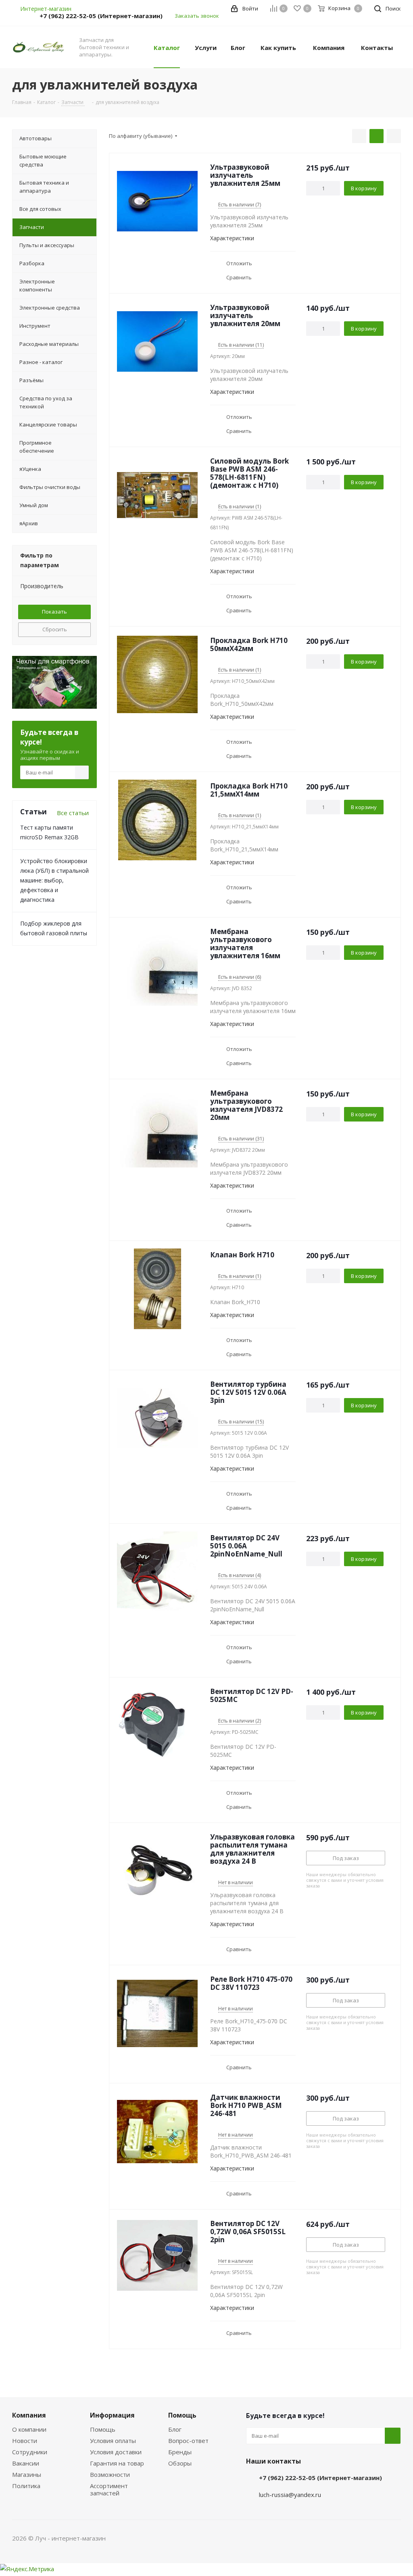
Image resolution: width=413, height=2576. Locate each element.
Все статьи (73, 813)
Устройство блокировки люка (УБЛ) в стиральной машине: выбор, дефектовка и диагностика (54, 880)
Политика (26, 2486)
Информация (112, 2415)
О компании (29, 2429)
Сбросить (55, 629)
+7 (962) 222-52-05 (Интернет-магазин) (101, 16)
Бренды (180, 2452)
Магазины (27, 2474)
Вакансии (26, 2463)
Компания (29, 2415)
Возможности (110, 2474)
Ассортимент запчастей (109, 2489)
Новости (25, 2441)
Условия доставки (116, 2452)
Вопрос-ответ (188, 2441)
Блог (175, 2429)
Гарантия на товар (117, 2463)
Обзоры (180, 2463)
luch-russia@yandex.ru (290, 2495)
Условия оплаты (113, 2441)
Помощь (103, 2429)
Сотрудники (30, 2452)
